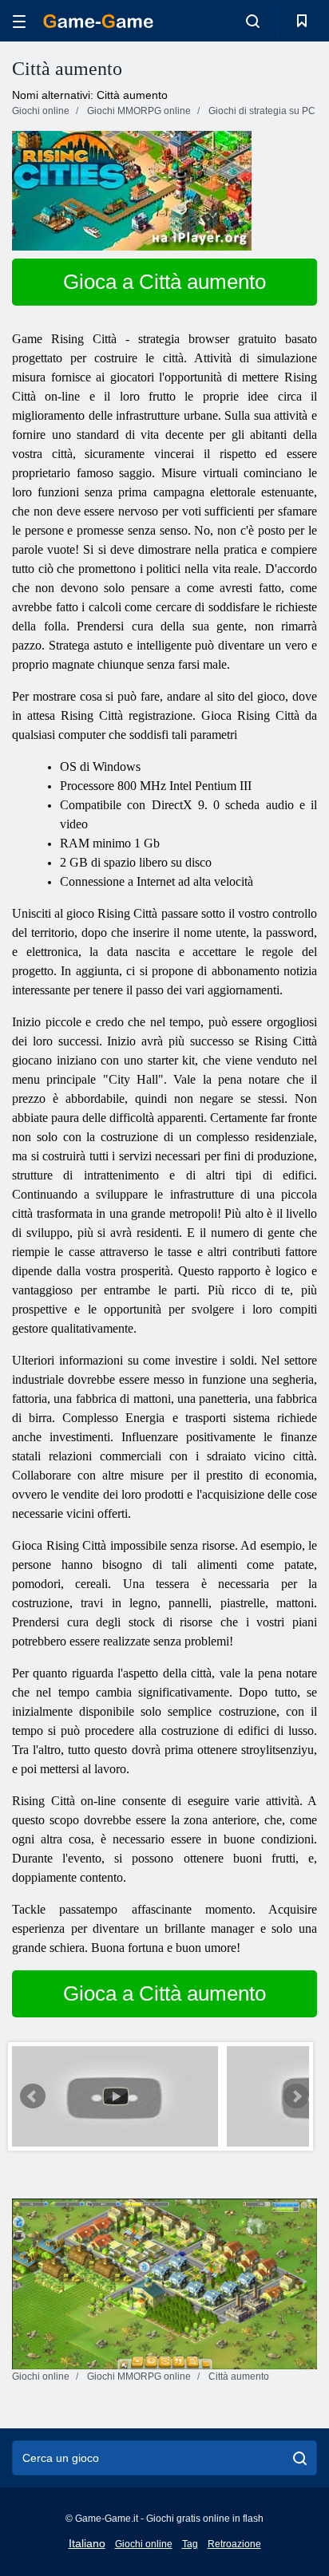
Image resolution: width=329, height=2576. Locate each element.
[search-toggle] (253, 21)
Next (296, 2096)
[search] (300, 2458)
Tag (190, 2544)
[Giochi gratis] (98, 21)
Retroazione (234, 2544)
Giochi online (144, 2544)
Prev (33, 2096)
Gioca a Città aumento (164, 282)
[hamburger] (19, 21)
